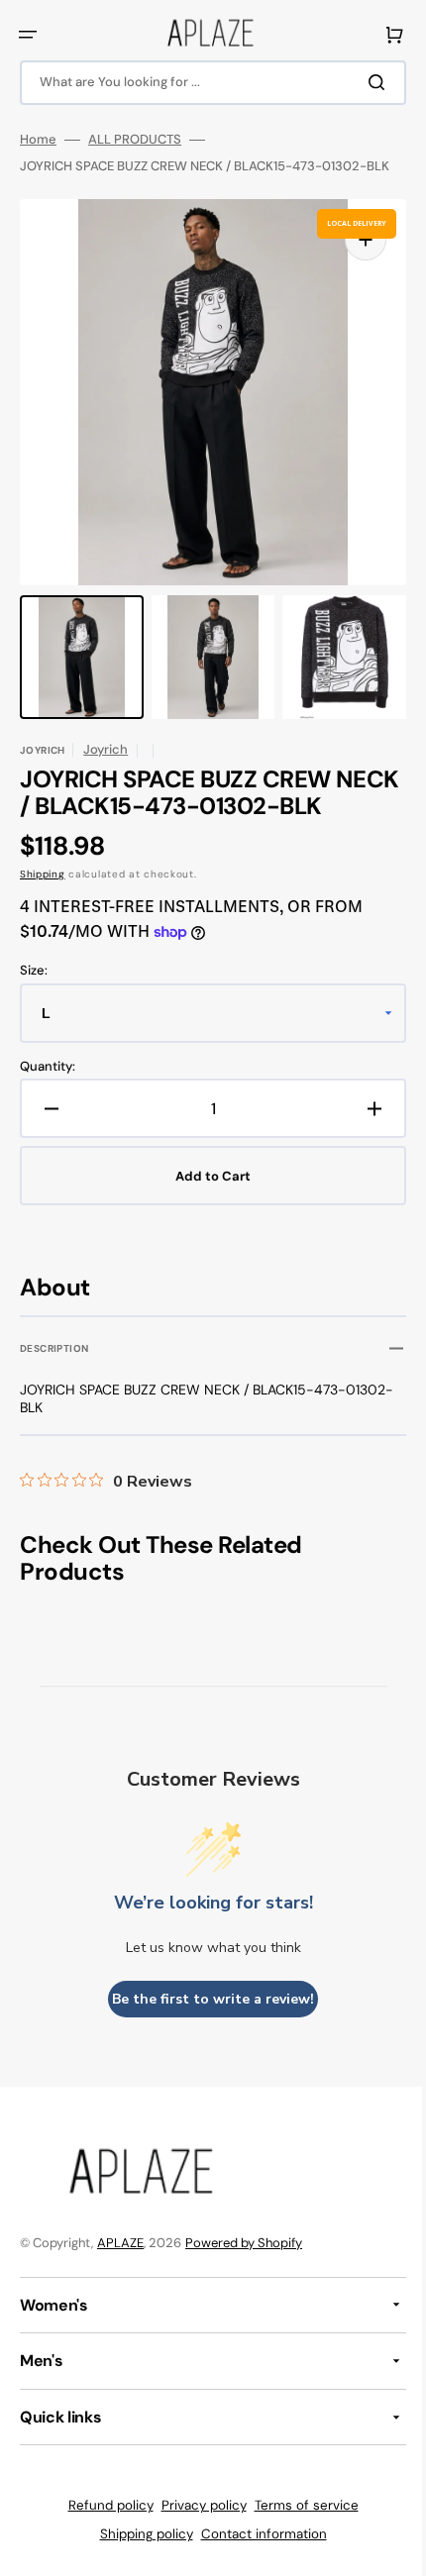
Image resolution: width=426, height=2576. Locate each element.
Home (38, 140)
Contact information (256, 2534)
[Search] (366, 82)
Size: (34, 971)
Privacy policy (196, 2505)
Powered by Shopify (244, 2243)
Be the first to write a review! (206, 1999)
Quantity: (48, 1067)
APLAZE (120, 2243)
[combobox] (206, 83)
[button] (28, 35)
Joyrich (106, 749)
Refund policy (103, 2505)
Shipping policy (139, 2534)
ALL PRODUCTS (135, 140)
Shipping (43, 874)
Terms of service (299, 2505)
